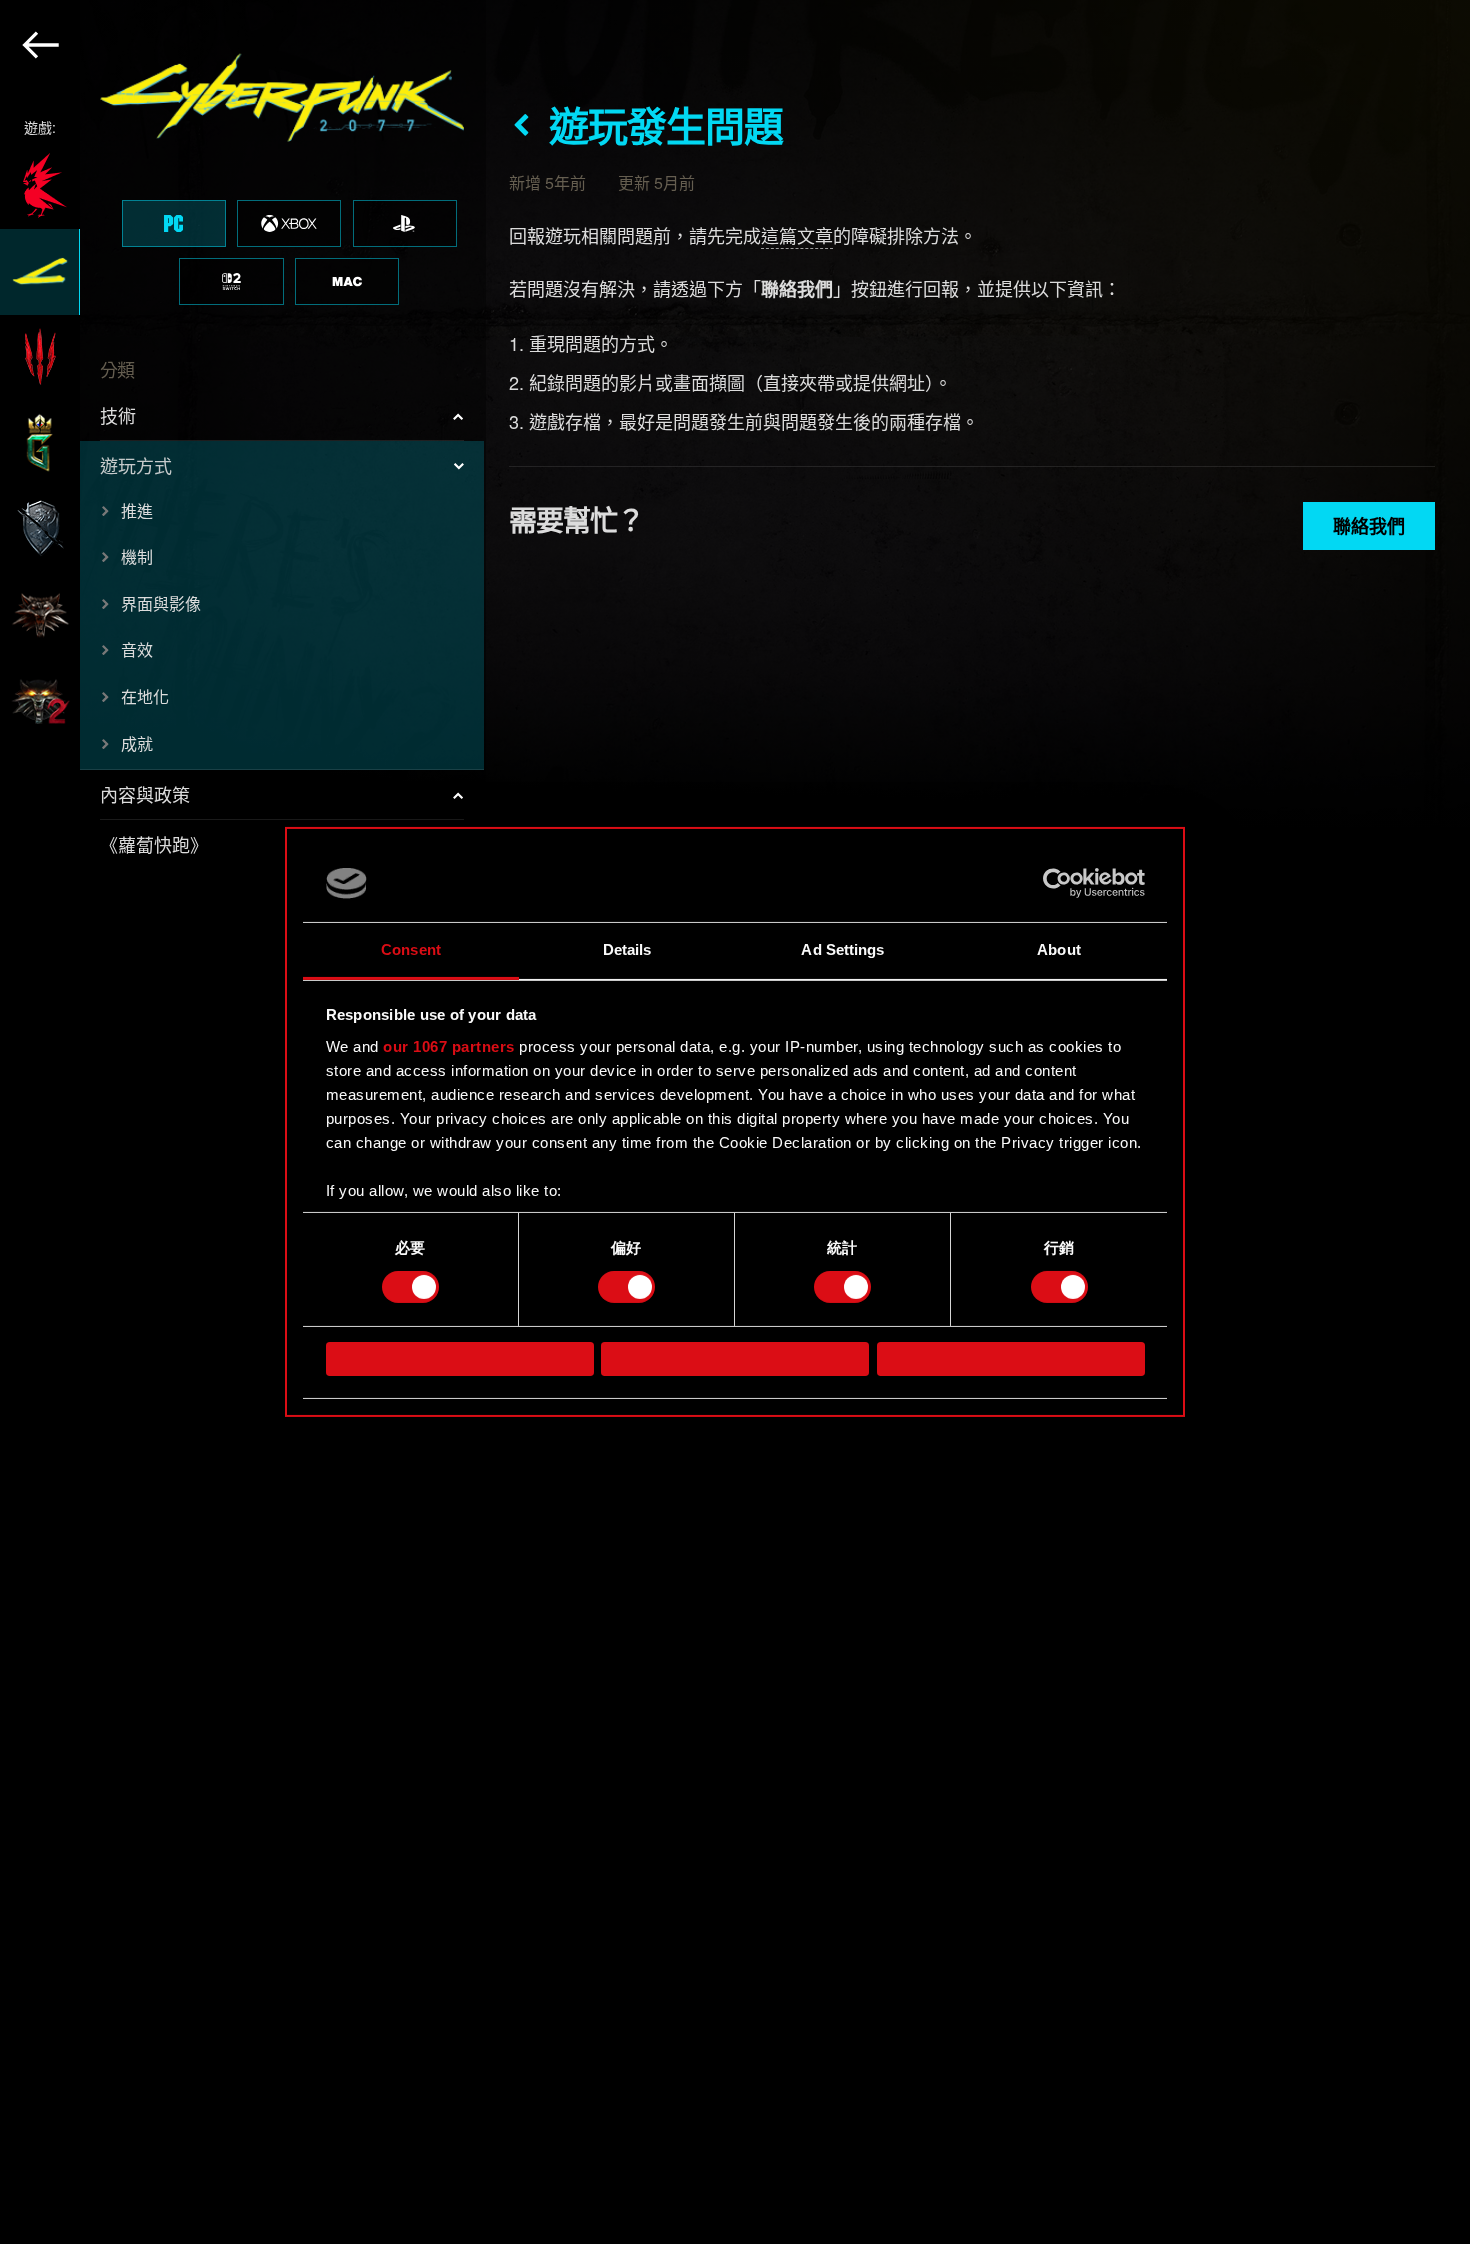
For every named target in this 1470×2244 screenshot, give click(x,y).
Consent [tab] (411, 949)
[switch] (626, 1287)
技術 (118, 415)
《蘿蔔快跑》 (154, 844)
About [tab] (1059, 949)
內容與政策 (145, 794)
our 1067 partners (449, 1046)
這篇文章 (797, 235)
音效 (137, 649)
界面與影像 (161, 603)
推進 (137, 510)
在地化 (145, 696)
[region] (243, 1122)
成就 (137, 743)
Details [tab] (627, 949)
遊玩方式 (136, 465)
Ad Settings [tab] (842, 949)
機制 (137, 556)
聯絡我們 (1369, 526)
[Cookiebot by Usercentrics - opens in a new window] (1057, 883)
